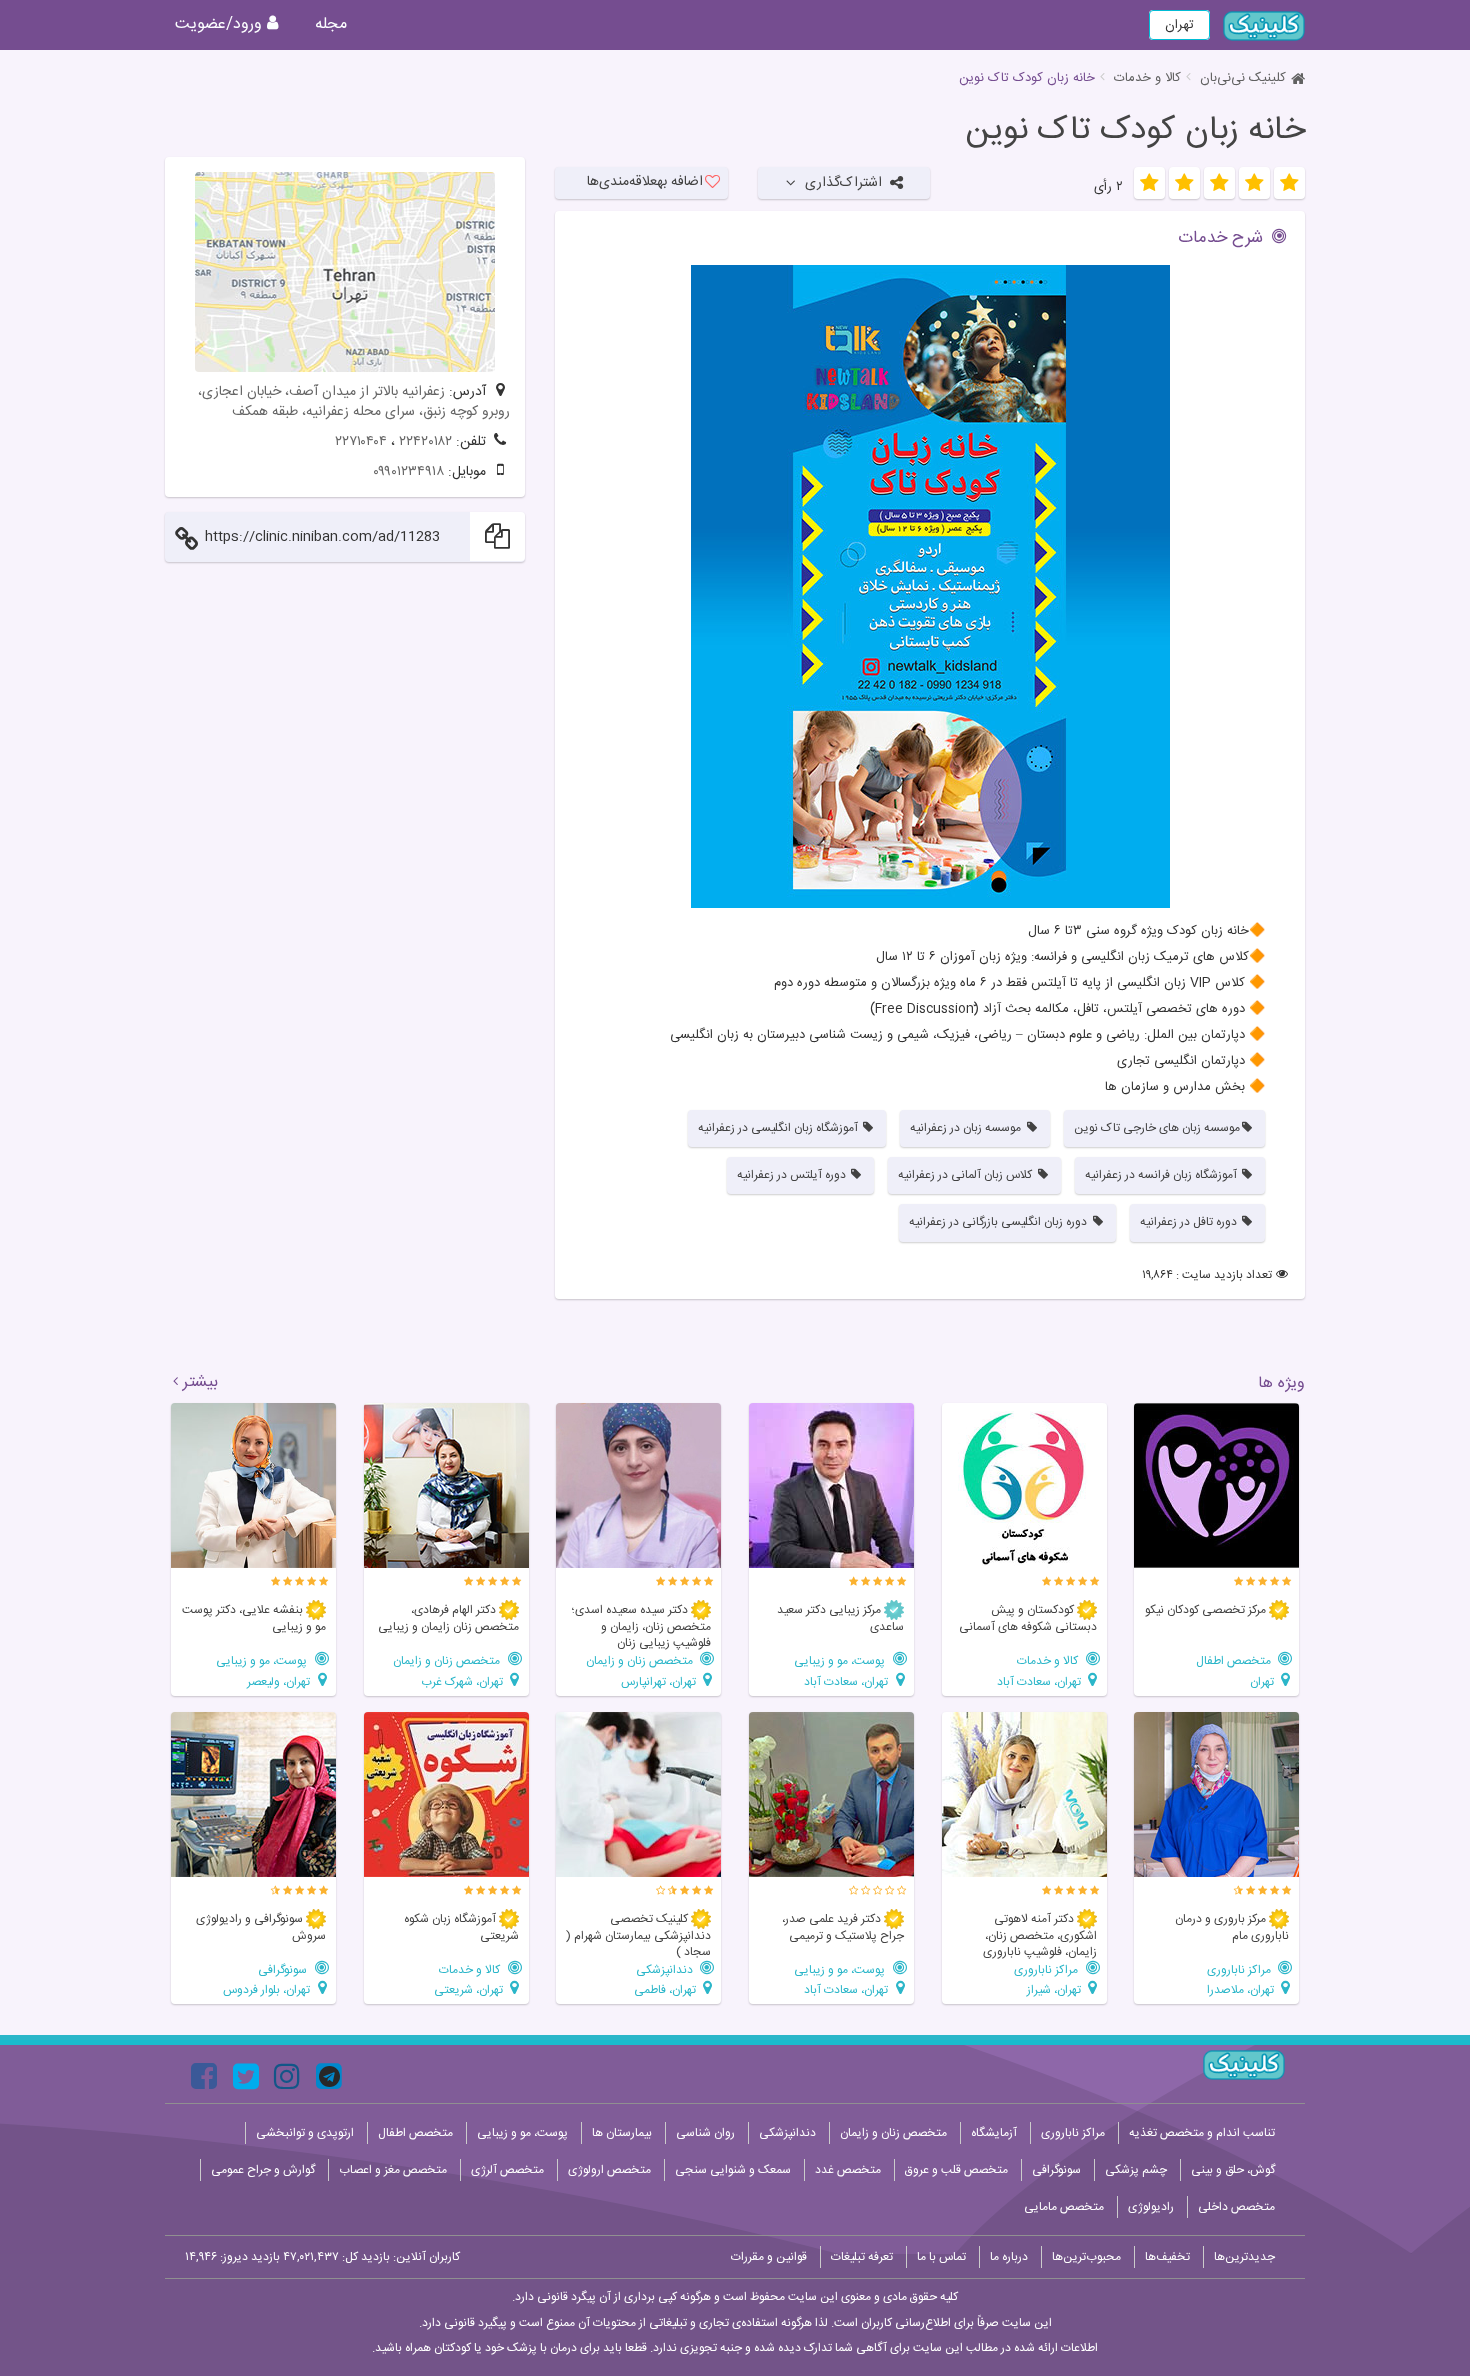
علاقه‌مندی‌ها (645, 182)
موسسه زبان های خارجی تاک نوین (1157, 1128)
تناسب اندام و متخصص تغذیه (1202, 2133)
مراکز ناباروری (1240, 1969)
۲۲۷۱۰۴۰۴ (361, 442)
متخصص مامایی (1064, 2207)
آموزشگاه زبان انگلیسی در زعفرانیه (779, 1128)
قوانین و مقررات (769, 2257)
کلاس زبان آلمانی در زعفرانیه (966, 1175)
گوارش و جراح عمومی (263, 2170)
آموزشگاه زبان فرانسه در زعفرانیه (1162, 1175)
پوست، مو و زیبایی (841, 1660)
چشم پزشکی (1136, 2170)
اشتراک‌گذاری (843, 183)
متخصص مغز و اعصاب (393, 2170)
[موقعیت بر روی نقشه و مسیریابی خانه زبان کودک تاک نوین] (345, 272)
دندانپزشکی (666, 1969)
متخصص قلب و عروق (956, 2170)
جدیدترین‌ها (1244, 2257)
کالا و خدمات (1147, 78)
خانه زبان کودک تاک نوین (1135, 131)
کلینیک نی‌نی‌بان (1243, 78)
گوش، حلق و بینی (1233, 2170)
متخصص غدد (848, 2170)
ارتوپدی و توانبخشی (305, 2133)
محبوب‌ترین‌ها (1086, 2257)
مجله (331, 24)
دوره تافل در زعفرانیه (1190, 1222)
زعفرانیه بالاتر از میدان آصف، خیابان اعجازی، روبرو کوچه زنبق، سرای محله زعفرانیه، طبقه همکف (354, 402)
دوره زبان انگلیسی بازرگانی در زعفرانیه (999, 1222)
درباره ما (1009, 2257)
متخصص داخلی (1236, 2207)
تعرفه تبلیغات (862, 2257)
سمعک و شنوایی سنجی (733, 2170)
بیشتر (200, 1383)
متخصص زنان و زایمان (641, 1660)
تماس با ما (941, 2257)
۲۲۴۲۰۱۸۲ (425, 442)
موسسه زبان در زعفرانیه (967, 1128)
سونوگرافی (284, 1969)
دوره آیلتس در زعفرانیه (793, 1175)
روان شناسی (705, 2133)
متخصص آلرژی (507, 2170)
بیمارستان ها (622, 2133)
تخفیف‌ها (1167, 2257)
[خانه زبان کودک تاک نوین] (930, 586)
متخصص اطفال (1235, 1660)
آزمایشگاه (994, 2133)
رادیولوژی (1151, 2207)
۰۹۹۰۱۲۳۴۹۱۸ (408, 472)
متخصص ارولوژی (609, 2170)
